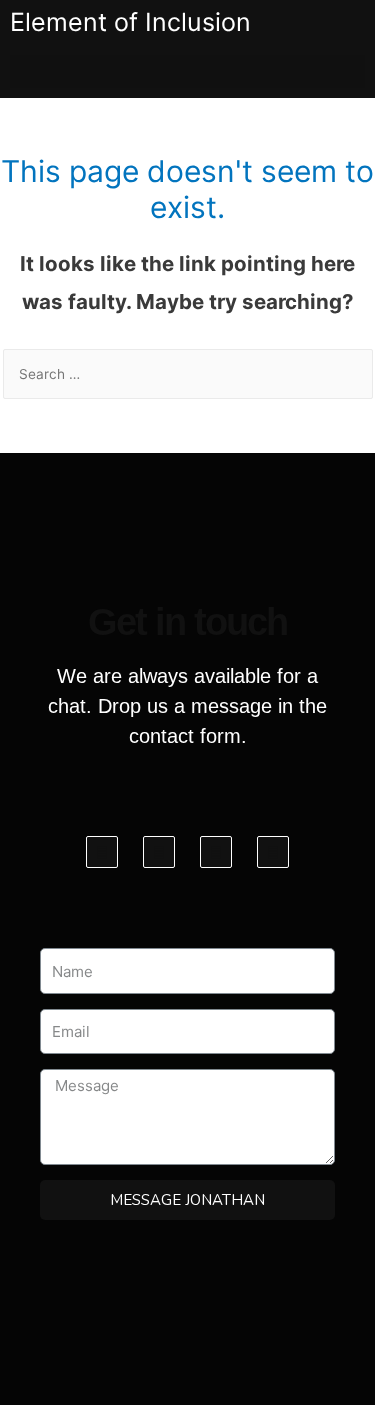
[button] (187, 71)
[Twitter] (159, 852)
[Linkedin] (273, 852)
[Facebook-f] (102, 852)
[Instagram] (216, 852)
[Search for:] (188, 374)
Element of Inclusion (130, 22)
